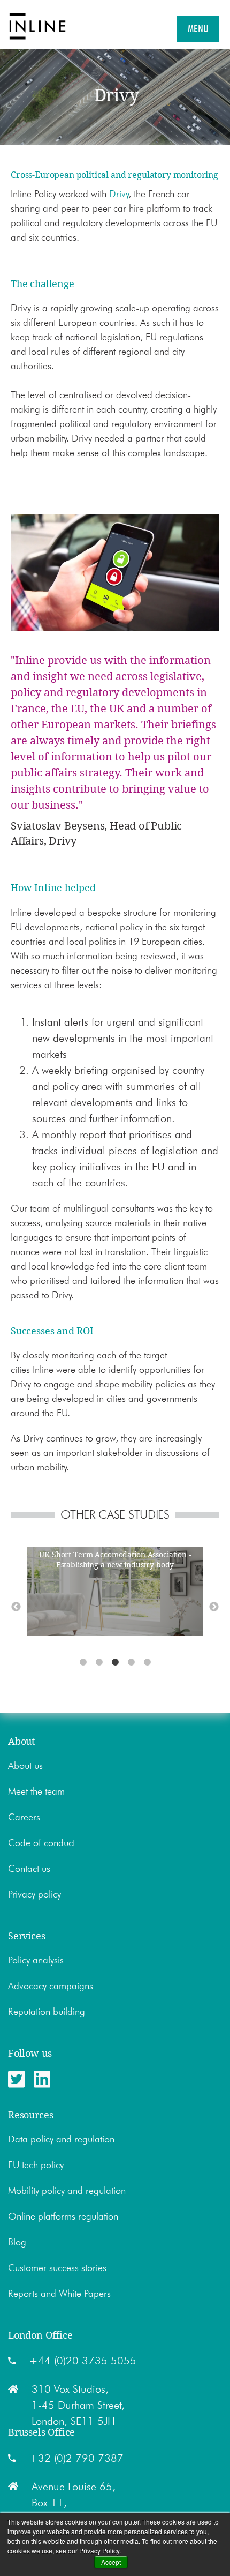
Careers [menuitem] (24, 1817)
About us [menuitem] (25, 1766)
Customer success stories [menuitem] (57, 2268)
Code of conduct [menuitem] (41, 1843)
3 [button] (115, 1662)
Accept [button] (111, 2562)
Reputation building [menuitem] (47, 2012)
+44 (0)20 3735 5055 (83, 2361)
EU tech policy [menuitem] (36, 2165)
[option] (119, 1593)
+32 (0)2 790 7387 (76, 2458)
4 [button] (131, 1662)
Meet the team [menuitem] (36, 1791)
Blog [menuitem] (17, 2242)
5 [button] (147, 1662)
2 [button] (99, 1662)
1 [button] (83, 1662)
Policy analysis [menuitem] (36, 1960)
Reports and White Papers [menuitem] (59, 2294)
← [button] (16, 1607)
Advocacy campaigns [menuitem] (51, 1986)
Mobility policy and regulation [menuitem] (67, 2191)
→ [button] (214, 1607)
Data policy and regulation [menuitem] (61, 2139)
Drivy (119, 194)
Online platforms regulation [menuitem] (63, 2216)
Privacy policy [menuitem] (34, 1894)
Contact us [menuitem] (29, 1869)
